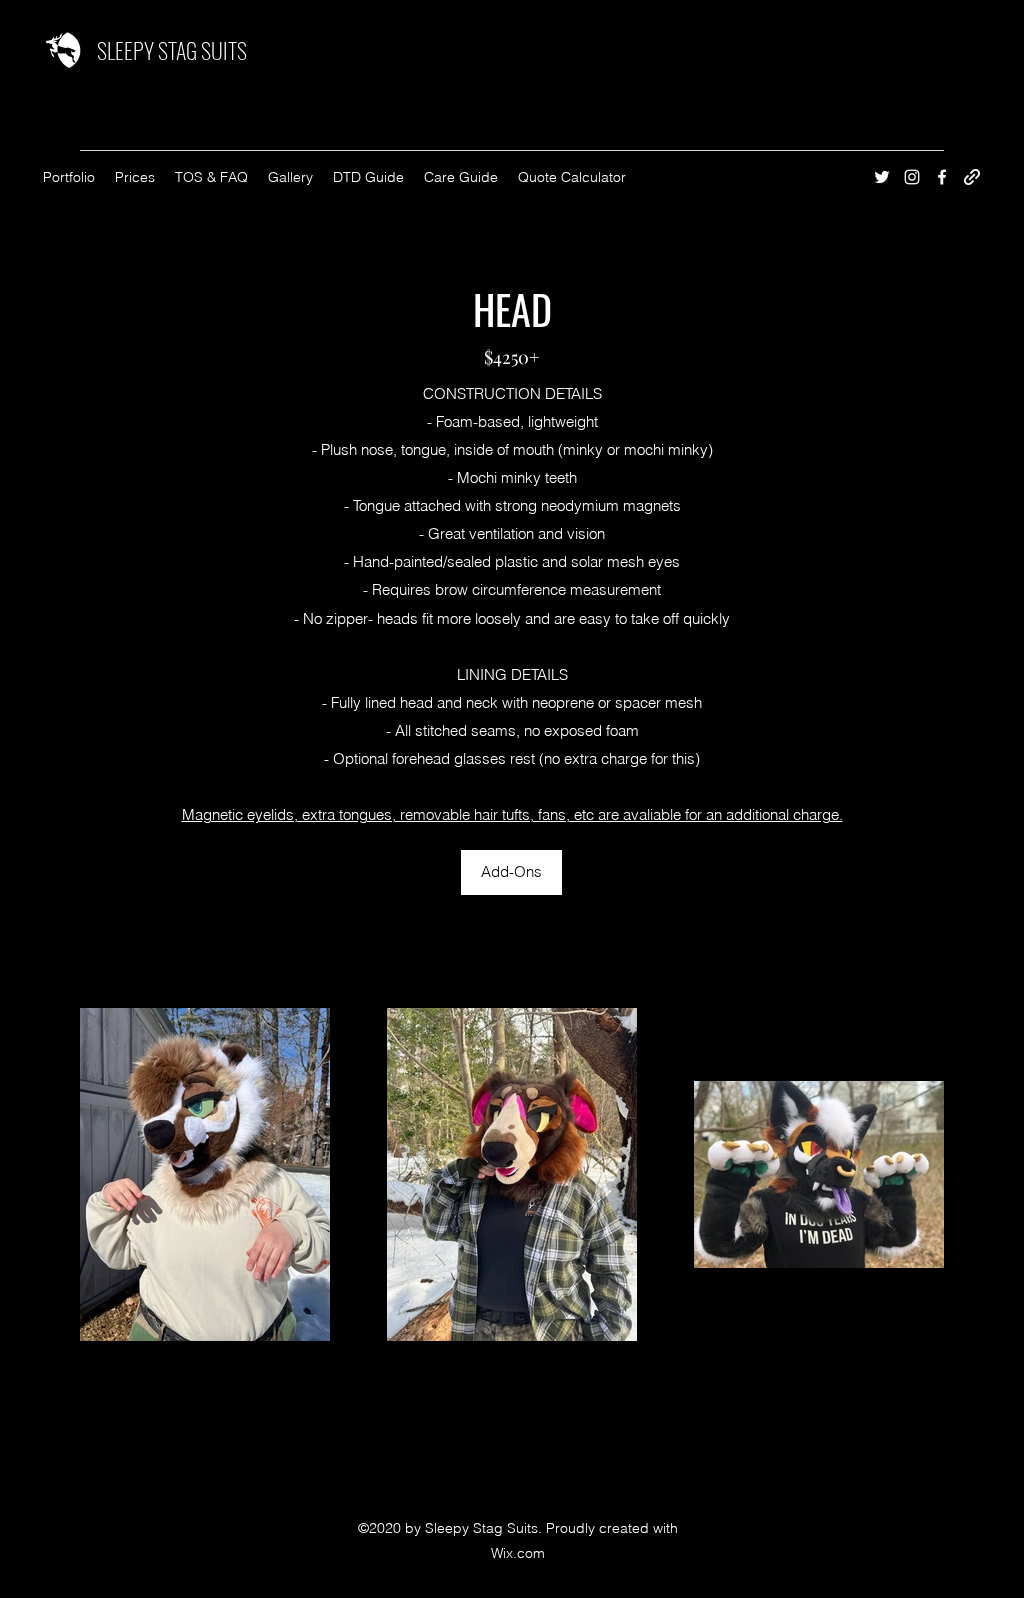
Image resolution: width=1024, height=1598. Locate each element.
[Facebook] (942, 177)
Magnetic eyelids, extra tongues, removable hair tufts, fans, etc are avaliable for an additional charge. (512, 814)
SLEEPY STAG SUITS (172, 50)
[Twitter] (882, 177)
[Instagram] (912, 177)
